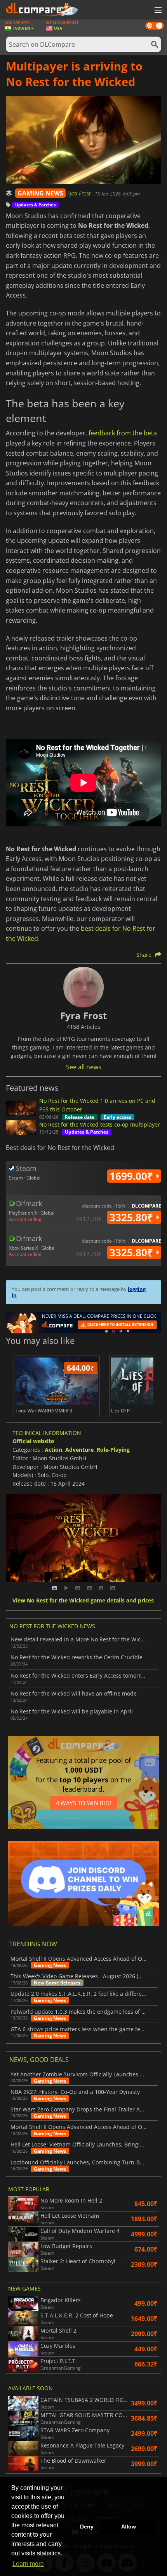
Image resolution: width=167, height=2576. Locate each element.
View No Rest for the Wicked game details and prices (83, 1601)
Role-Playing (113, 1450)
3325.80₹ (133, 1217)
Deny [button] (87, 2527)
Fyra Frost (80, 193)
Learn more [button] (28, 2564)
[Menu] (157, 11)
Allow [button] (129, 2527)
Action (53, 1450)
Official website (33, 1441)
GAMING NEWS (40, 193)
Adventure (79, 1450)
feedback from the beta (123, 433)
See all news (84, 1067)
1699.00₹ (133, 1176)
